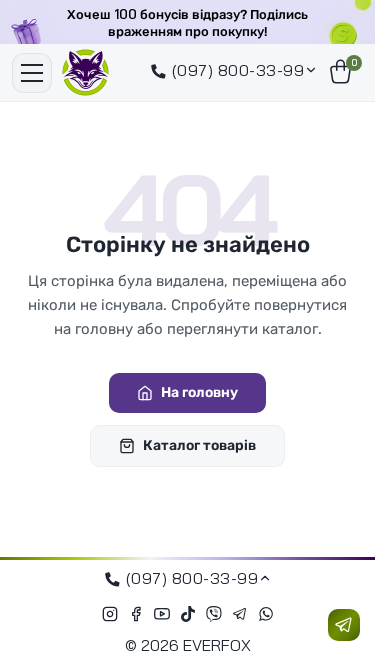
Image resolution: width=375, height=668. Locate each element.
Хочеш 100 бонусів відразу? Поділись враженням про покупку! (187, 23)
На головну (199, 392)
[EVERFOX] (85, 72)
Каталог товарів (199, 445)
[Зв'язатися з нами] (344, 625)
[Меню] (32, 73)
